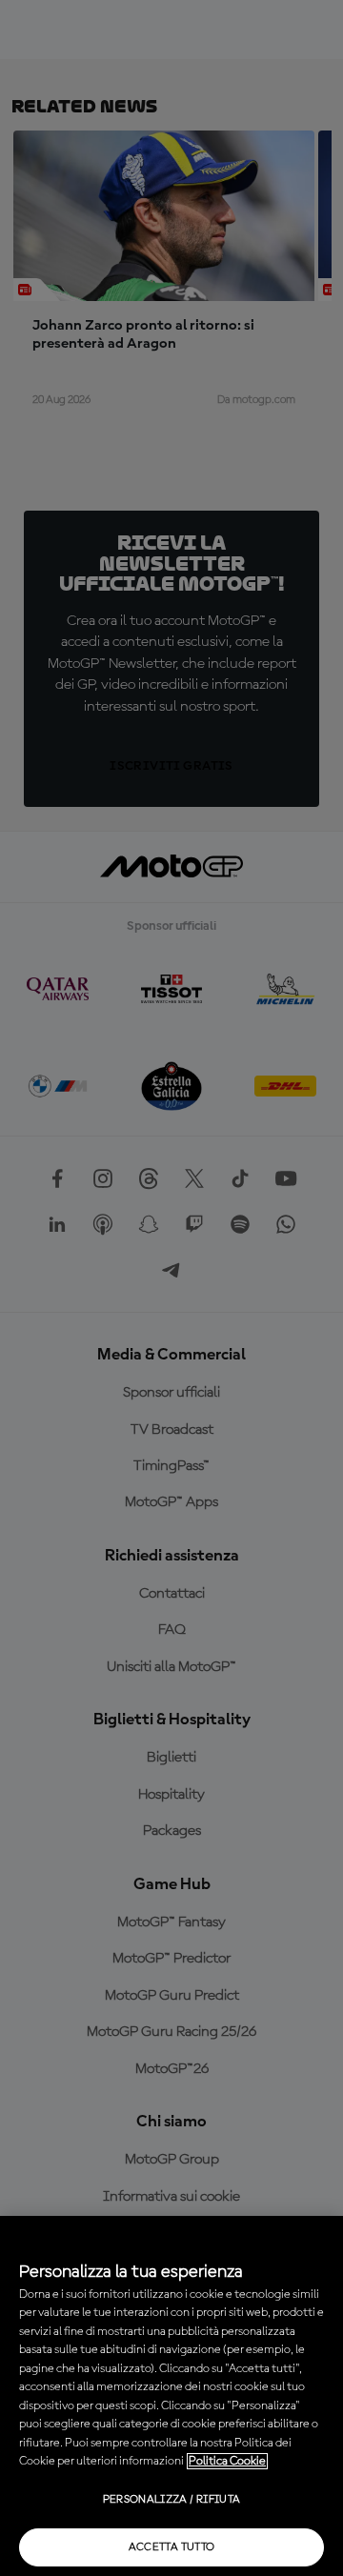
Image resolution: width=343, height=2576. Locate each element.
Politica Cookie (227, 2461)
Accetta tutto (172, 2547)
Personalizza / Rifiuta (172, 2500)
